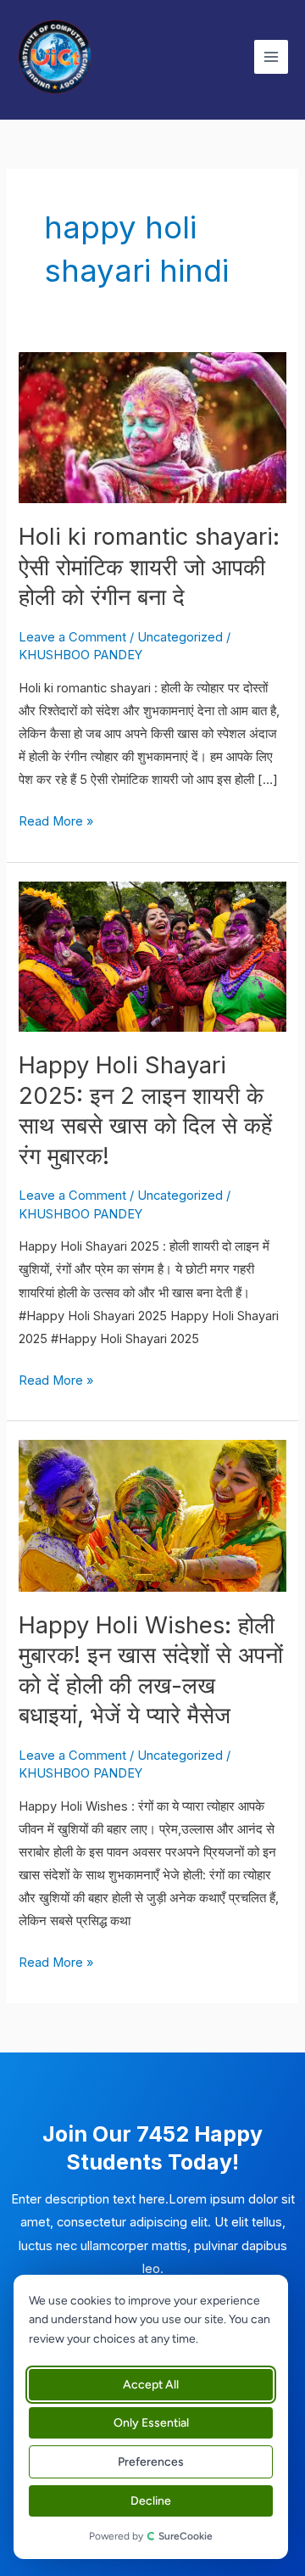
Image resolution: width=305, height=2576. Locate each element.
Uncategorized (180, 637)
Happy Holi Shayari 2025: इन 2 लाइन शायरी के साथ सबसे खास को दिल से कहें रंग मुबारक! (145, 1110)
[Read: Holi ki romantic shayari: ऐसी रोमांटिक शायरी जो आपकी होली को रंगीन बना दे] (152, 427)
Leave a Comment (72, 637)
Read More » (56, 820)
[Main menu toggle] (271, 57)
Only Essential (151, 2423)
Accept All (151, 2385)
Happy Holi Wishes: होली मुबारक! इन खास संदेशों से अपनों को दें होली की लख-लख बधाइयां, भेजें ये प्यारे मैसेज (151, 1670)
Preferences (151, 2462)
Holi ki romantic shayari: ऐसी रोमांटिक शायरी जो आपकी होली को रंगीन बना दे (149, 566)
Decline (151, 2501)
